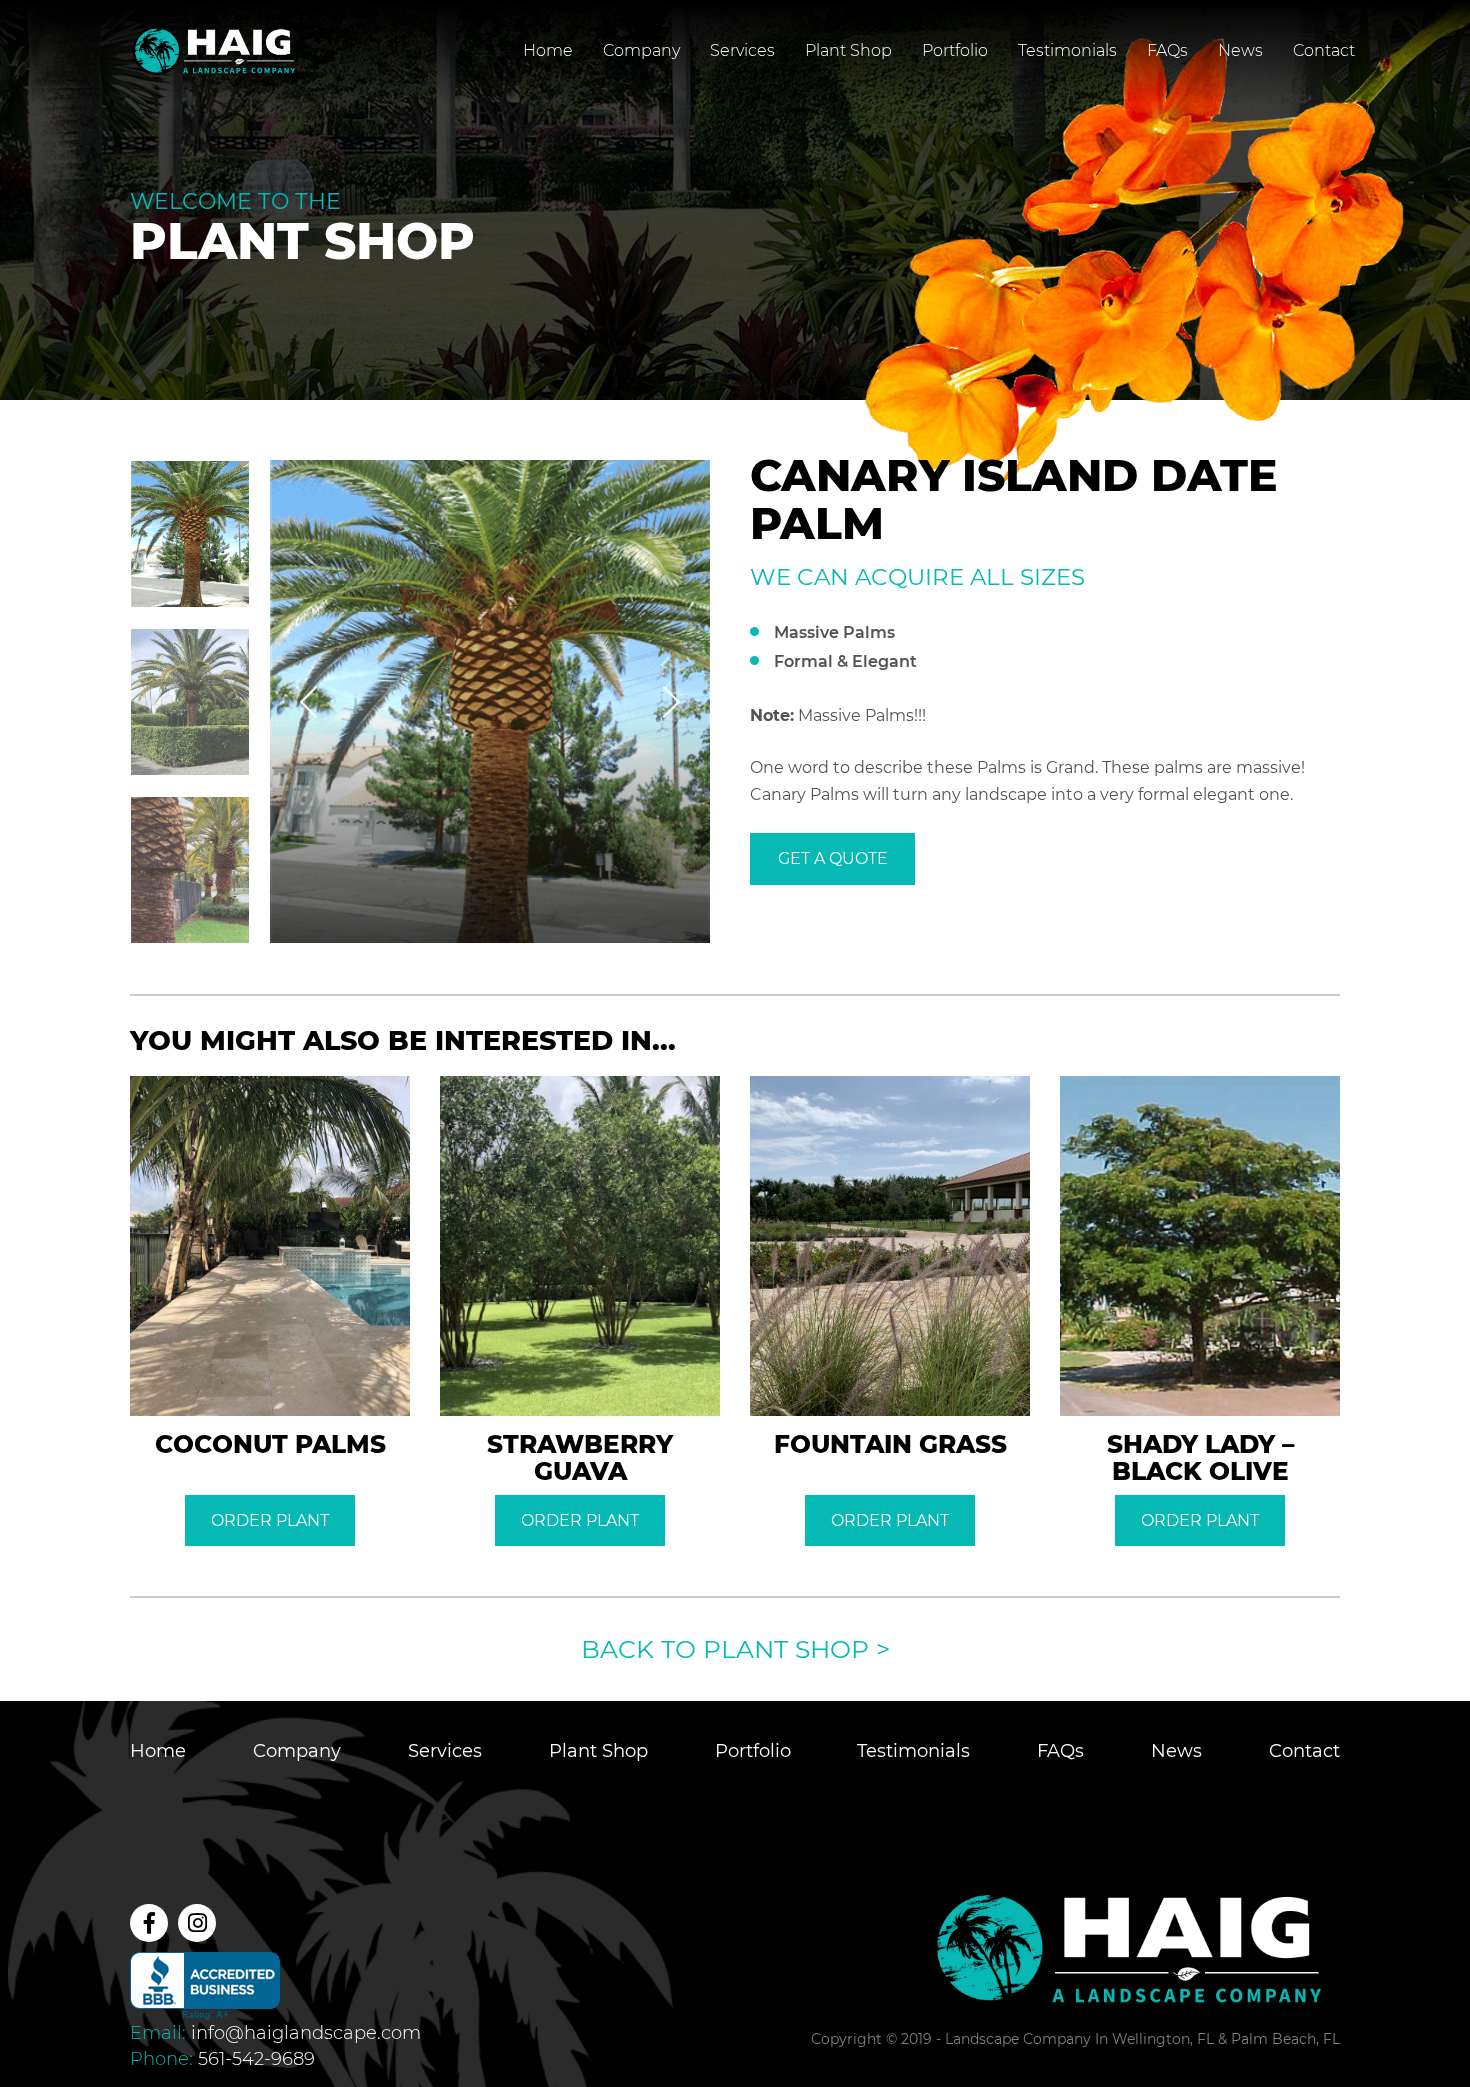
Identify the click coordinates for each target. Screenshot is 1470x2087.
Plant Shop (848, 50)
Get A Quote (833, 858)
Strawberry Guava (580, 1457)
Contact (1324, 50)
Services (742, 50)
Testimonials (1067, 50)
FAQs (1167, 50)
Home (548, 50)
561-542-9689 (256, 2059)
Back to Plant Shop (735, 1649)
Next (671, 701)
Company (641, 50)
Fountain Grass (890, 1444)
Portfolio (955, 50)
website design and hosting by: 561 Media (1217, 2060)
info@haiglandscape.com (306, 2033)
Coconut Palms (270, 1444)
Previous (308, 701)
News (1240, 50)
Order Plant (270, 1520)
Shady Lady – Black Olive (1200, 1457)
